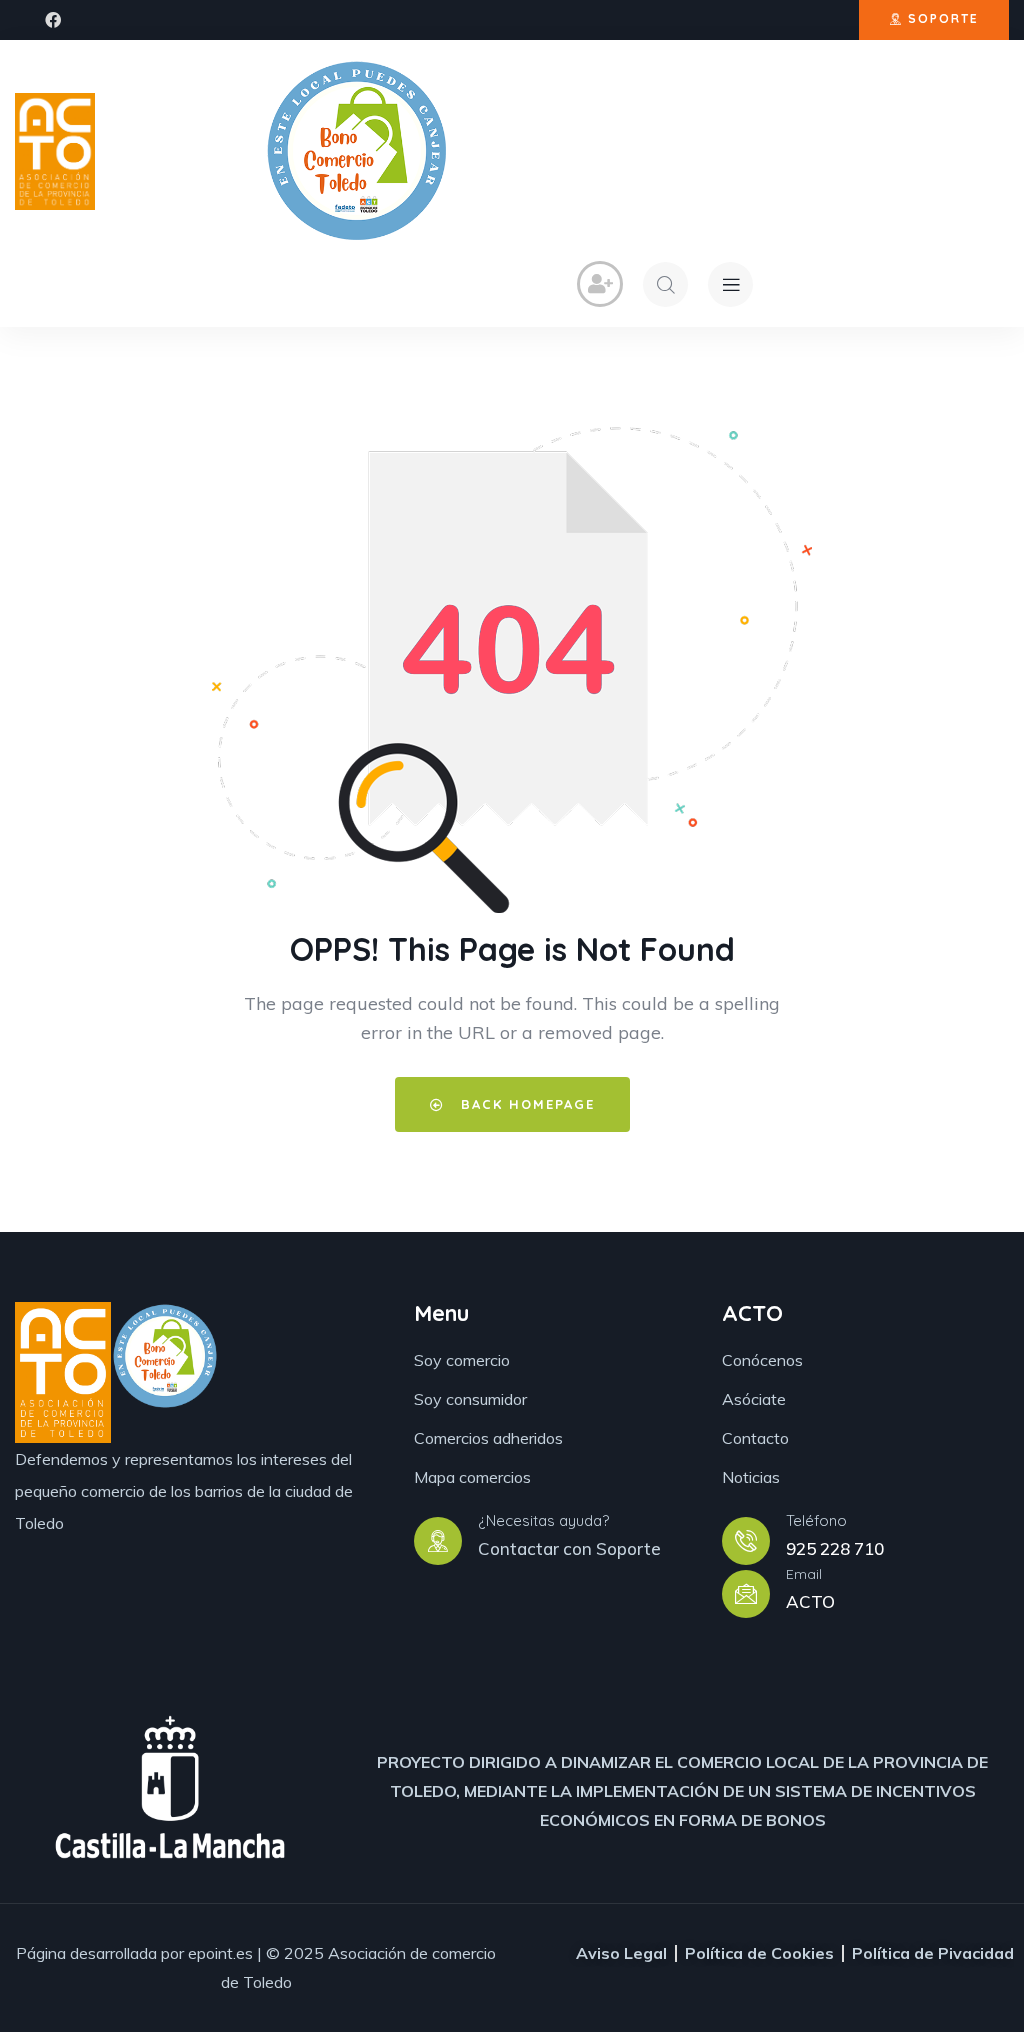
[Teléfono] (746, 1541)
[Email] (746, 1594)
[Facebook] (53, 20)
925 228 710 (835, 1548)
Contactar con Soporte (569, 1548)
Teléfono (816, 1520)
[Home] (55, 151)
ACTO (810, 1601)
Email (804, 1574)
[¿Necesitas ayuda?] (438, 1541)
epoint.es (220, 1953)
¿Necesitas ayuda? (543, 1520)
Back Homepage (525, 1104)
